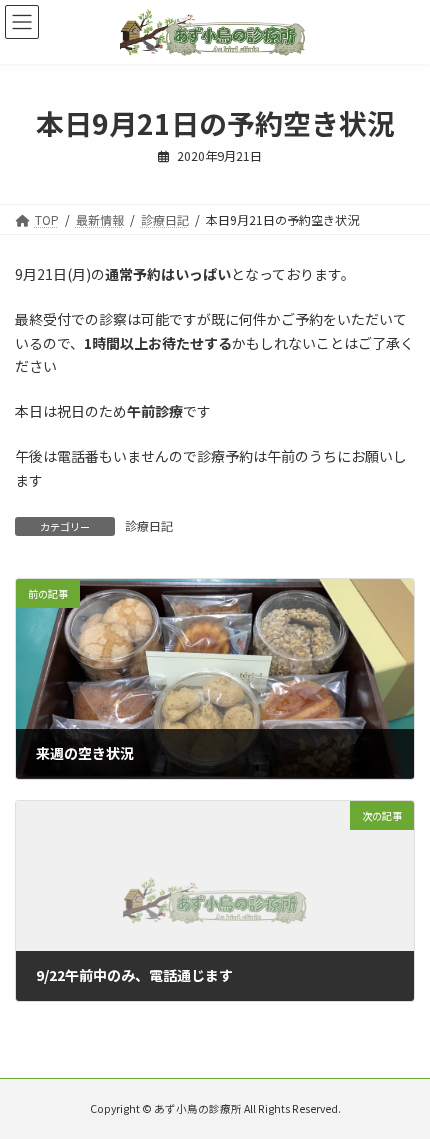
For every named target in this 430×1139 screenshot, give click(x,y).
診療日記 (149, 525)
